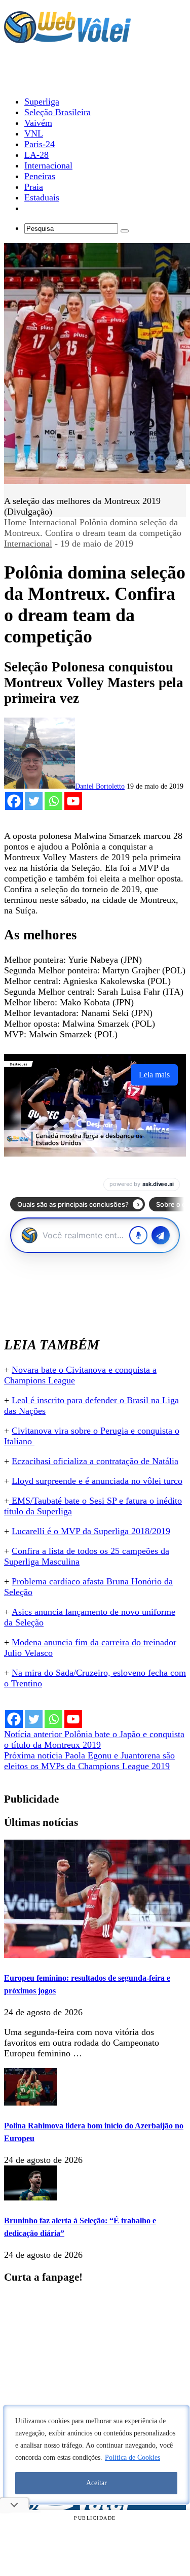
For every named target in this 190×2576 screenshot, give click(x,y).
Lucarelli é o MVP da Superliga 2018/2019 (91, 1531)
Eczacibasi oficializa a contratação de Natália (95, 1461)
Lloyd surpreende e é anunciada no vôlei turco (97, 1481)
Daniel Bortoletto (100, 786)
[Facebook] (14, 801)
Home (15, 522)
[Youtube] (73, 801)
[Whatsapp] (53, 801)
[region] (96, 2455)
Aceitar (97, 2483)
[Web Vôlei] (67, 39)
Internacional (53, 522)
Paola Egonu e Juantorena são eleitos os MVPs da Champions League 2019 (89, 1761)
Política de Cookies (132, 2458)
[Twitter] (34, 801)
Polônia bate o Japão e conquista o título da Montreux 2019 (94, 1739)
